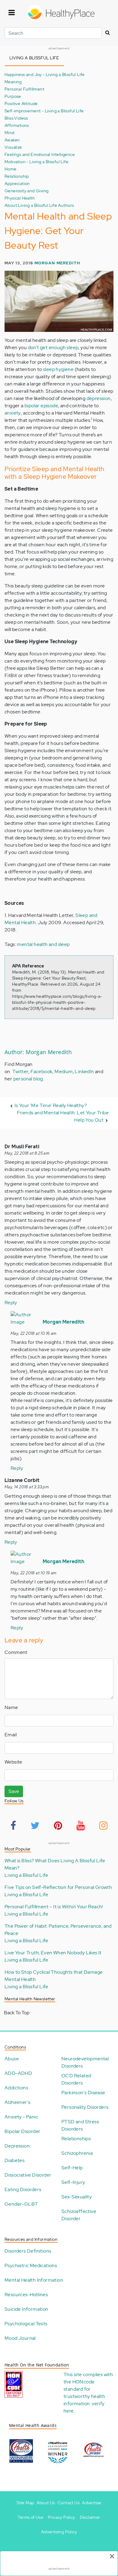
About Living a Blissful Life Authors (39, 205)
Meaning (13, 82)
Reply (11, 1303)
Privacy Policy (62, 2517)
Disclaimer (90, 2517)
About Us (46, 2503)
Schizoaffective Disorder (79, 2215)
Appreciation (17, 183)
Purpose (13, 96)
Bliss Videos (16, 118)
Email (11, 1735)
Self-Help (72, 2168)
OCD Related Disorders (76, 2079)
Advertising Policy (59, 2532)
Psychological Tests (26, 2324)
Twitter (21, 1071)
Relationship (17, 176)
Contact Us (69, 2503)
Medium (64, 1071)
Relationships (76, 2139)
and (93, 915)
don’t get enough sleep (53, 347)
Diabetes (15, 2160)
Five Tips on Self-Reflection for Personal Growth (58, 1887)
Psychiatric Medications (31, 2265)
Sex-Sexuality (77, 2197)
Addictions (16, 2088)
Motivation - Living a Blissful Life (36, 162)
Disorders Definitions (28, 2251)
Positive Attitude (21, 103)
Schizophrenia (77, 2153)
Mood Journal (20, 2338)
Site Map (25, 2503)
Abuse (12, 2059)
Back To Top (17, 2013)
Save (14, 1791)
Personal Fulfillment (24, 89)
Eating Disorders (23, 2189)
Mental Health (20, 923)
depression (99, 398)
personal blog (28, 1079)
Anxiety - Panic (21, 2117)
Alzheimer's (17, 2102)
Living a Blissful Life (26, 1875)
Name (11, 1707)
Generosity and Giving (26, 191)
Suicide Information (26, 2309)
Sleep (82, 915)
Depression (17, 2146)
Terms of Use (30, 2517)
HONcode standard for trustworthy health (84, 2389)
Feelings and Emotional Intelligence (40, 154)
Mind (10, 132)
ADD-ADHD (18, 2073)
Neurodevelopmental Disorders (85, 2062)
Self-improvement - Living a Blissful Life (44, 111)
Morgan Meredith (57, 263)
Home (11, 169)
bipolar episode (41, 406)
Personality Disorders (85, 2107)
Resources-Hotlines (26, 2295)
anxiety (13, 413)
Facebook (41, 1071)
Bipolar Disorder (22, 2131)
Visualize (13, 147)
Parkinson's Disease (83, 2093)
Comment (16, 1652)
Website (13, 1762)
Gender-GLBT (21, 2204)
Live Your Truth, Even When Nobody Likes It (53, 1953)
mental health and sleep (43, 944)
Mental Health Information (34, 2280)
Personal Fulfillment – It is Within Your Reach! (54, 1907)
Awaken (12, 140)
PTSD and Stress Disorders (80, 2125)
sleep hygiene (58, 369)
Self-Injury (73, 2182)
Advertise (92, 2503)
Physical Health (20, 198)
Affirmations (17, 125)
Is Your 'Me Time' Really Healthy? (51, 1105)
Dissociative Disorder (28, 2175)
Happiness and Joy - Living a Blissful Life (45, 74)
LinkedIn (84, 1071)
